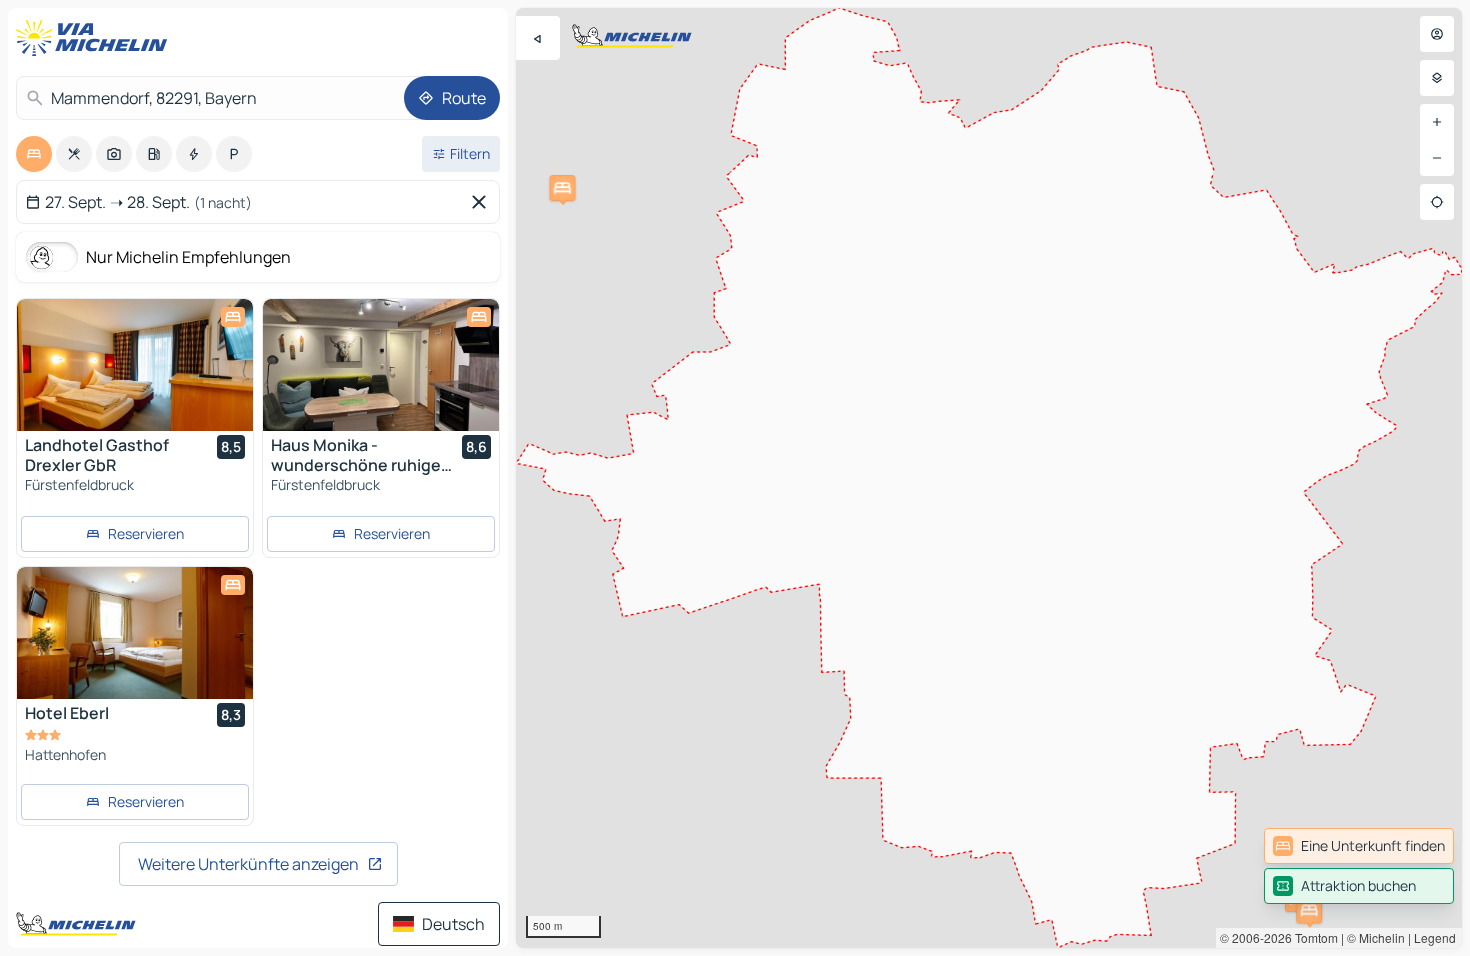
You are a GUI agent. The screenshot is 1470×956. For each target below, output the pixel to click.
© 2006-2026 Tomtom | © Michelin (1312, 937)
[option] (34, 154)
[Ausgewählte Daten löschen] (483, 202)
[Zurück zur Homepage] (96, 38)
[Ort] (1437, 202)
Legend (1435, 937)
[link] (1359, 846)
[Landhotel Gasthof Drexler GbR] (135, 365)
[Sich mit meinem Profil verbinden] (1437, 34)
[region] (989, 478)
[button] (1309, 910)
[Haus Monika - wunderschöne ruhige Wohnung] (381, 365)
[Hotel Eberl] (135, 633)
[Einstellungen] (1437, 78)
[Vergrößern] (1437, 122)
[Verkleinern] (1437, 158)
